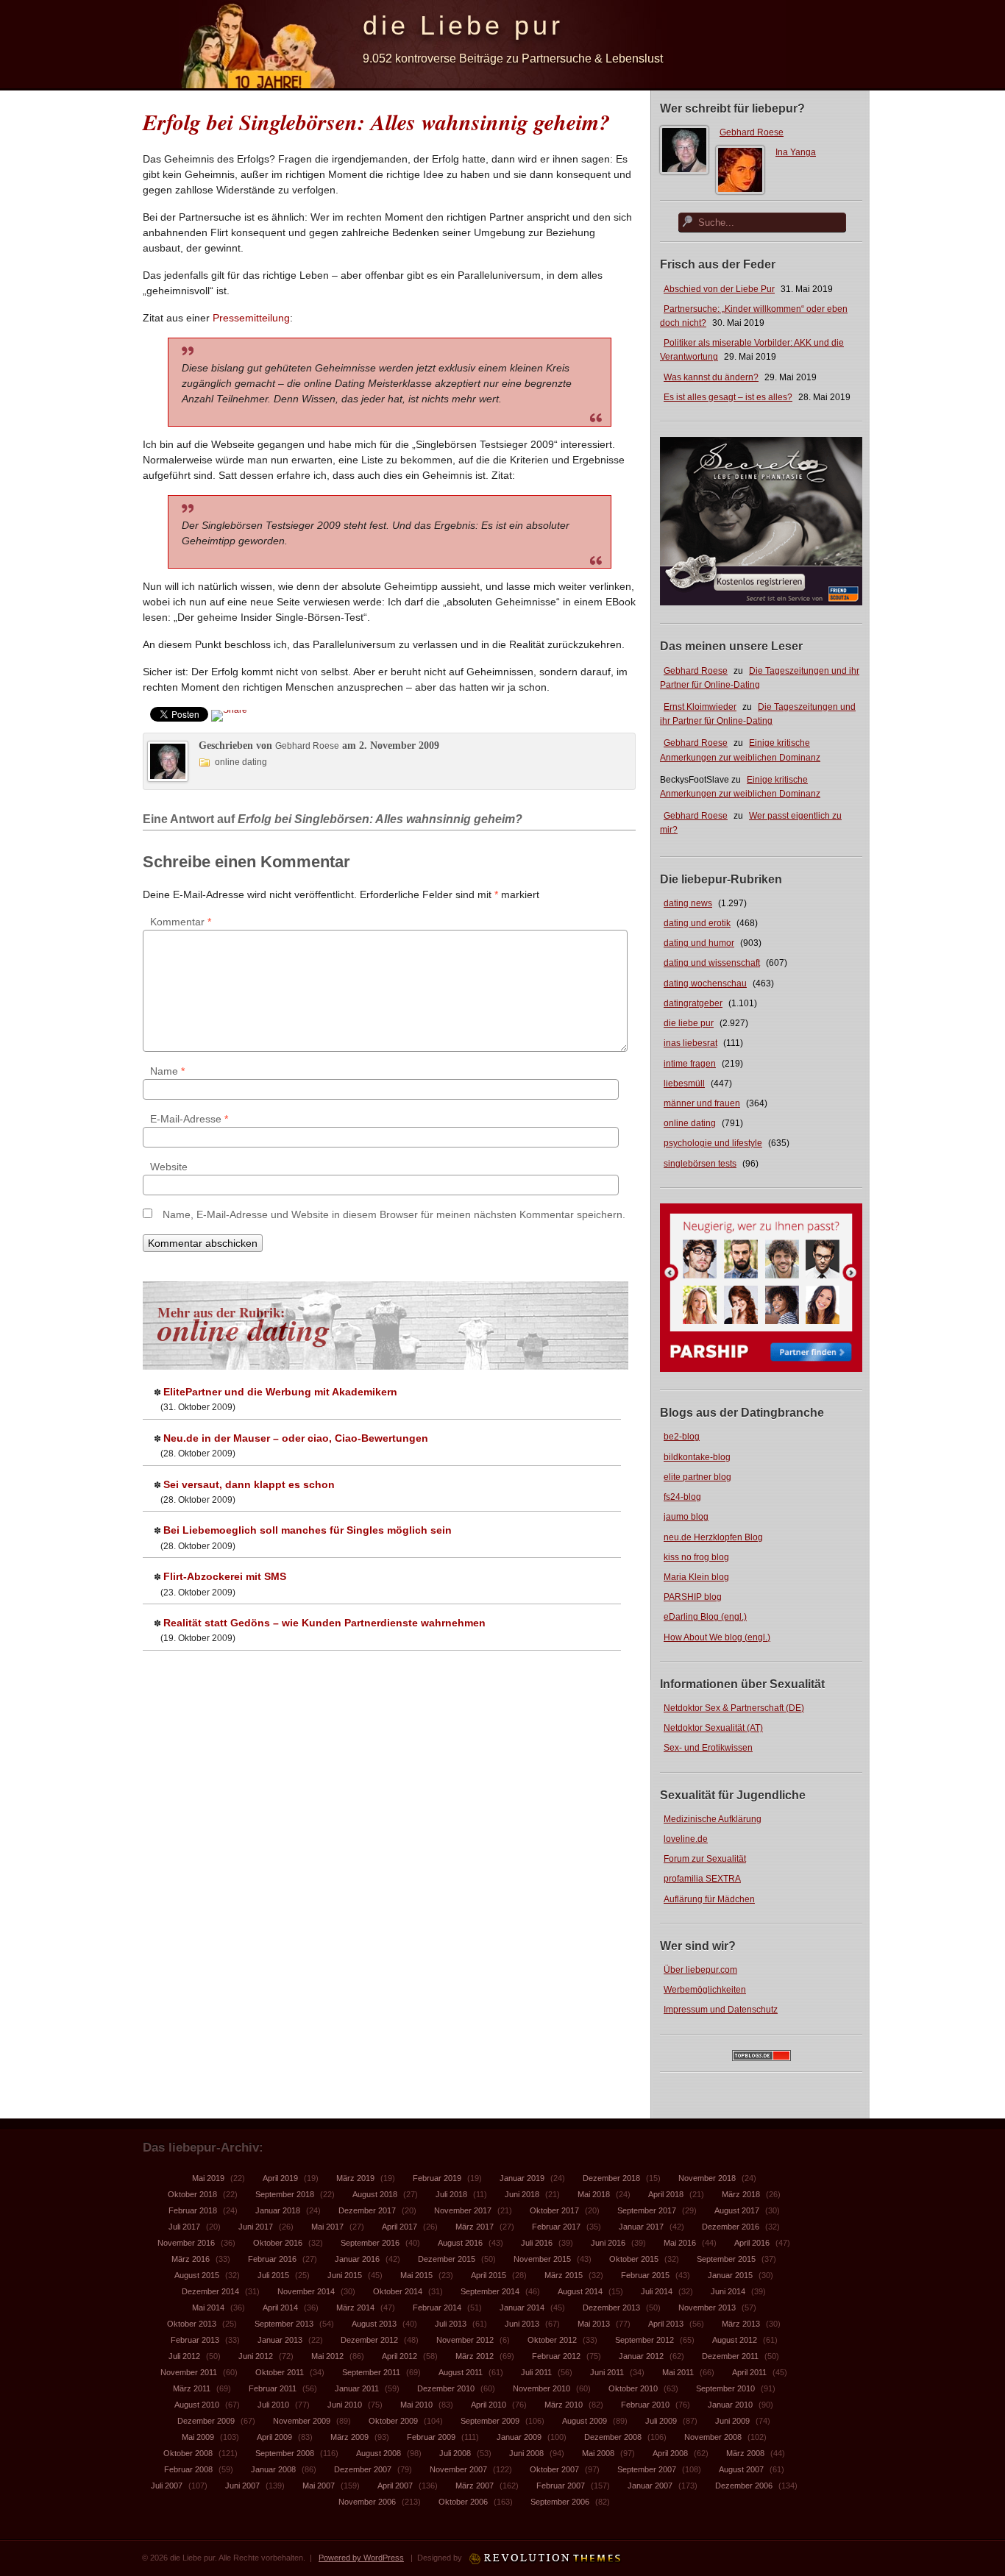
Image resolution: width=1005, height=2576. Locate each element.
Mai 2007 (319, 2486)
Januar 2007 (650, 2486)
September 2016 (370, 2243)
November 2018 (707, 2178)
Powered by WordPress (361, 2558)
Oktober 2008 (188, 2453)
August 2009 (585, 2421)
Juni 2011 (607, 2372)
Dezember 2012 (369, 2340)
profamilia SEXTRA (702, 1879)
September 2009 (490, 2421)
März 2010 (564, 2405)
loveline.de (686, 1839)
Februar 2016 (272, 2259)
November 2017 (463, 2210)
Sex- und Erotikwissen (708, 1748)
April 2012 (399, 2356)
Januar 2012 (641, 2356)
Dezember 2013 (611, 2308)
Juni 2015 (345, 2275)
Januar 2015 (730, 2275)
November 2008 (713, 2437)
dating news (688, 903)
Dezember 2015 (447, 2259)
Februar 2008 (188, 2469)
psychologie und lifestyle (713, 1143)
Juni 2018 (522, 2194)
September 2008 (285, 2453)
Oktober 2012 (552, 2340)
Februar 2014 (437, 2308)
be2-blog (682, 1437)
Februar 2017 (556, 2227)
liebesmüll (684, 1084)
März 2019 (355, 2178)
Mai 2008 (598, 2453)
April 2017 (399, 2227)
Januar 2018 (278, 2210)
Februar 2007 (561, 2486)
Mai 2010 (416, 2405)
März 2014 (355, 2308)
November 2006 (367, 2502)
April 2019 (280, 2178)
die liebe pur (689, 1023)
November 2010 (541, 2388)
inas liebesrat (690, 1043)
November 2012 (465, 2340)
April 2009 (274, 2437)
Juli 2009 (661, 2421)
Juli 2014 (657, 2291)
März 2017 (475, 2227)
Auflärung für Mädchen (709, 1899)
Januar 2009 (519, 2437)
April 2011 (749, 2372)
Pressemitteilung (251, 318)
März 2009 (349, 2437)
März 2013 (741, 2324)
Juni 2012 (256, 2356)
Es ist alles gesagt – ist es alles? (728, 397)
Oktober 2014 (398, 2291)
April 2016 (752, 2243)
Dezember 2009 (206, 2421)
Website (169, 1167)
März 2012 (475, 2356)
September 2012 (644, 2340)
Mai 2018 (594, 2194)
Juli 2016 (537, 2243)
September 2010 (725, 2388)
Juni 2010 (345, 2405)
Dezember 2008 (613, 2437)
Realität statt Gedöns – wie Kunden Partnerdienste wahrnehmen (324, 1623)
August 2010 (197, 2405)
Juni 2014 (728, 2291)
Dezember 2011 (730, 2356)
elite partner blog (697, 1477)
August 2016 (460, 2243)
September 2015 (726, 2259)
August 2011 (461, 2372)
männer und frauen (702, 1103)
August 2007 (741, 2469)
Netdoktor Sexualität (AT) (713, 1728)
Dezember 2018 (611, 2178)
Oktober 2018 (192, 2194)
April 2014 (280, 2308)
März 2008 (745, 2453)
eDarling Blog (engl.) (705, 1617)
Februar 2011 (273, 2388)
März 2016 (191, 2259)
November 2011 (189, 2372)
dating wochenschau (705, 983)
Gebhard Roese (752, 132)
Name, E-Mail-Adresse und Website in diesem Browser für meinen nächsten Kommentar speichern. (394, 1214)
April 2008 (670, 2453)
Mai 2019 (208, 2178)
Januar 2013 (280, 2340)
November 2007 (458, 2469)
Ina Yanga (796, 152)
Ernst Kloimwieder (700, 707)
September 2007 (647, 2469)
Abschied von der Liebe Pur (719, 289)
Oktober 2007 (554, 2469)
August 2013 (374, 2324)
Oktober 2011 (280, 2372)
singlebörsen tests (700, 1164)
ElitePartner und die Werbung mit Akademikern (280, 1392)
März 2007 (475, 2486)
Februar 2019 (437, 2178)
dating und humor (699, 943)
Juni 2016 (608, 2243)
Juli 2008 (455, 2453)
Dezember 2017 (367, 2210)
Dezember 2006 (744, 2486)
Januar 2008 (273, 2469)
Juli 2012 (184, 2356)
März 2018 (741, 2194)
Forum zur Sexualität (705, 1859)
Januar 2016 (357, 2259)
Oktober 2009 (393, 2421)
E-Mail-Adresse (189, 1119)
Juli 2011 (536, 2372)
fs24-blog (682, 1497)
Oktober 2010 (633, 2388)
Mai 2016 (680, 2243)
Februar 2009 (431, 2437)
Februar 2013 (195, 2340)
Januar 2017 (641, 2227)
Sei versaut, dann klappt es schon (249, 1484)
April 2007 (395, 2486)
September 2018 (285, 2194)
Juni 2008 (526, 2453)
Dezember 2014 (210, 2291)
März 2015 (564, 2275)
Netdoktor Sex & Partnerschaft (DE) (734, 1708)
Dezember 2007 (363, 2469)
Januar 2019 (522, 2178)
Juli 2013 (451, 2324)
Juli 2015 (273, 2275)
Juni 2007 (242, 2486)
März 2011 (192, 2388)
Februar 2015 (645, 2275)
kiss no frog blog (696, 1557)
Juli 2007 (167, 2486)
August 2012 (735, 2340)
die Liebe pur (463, 25)
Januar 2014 (522, 2308)
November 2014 (306, 2291)
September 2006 (560, 2502)
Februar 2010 (645, 2405)
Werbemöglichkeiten (705, 1990)
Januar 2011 (357, 2388)
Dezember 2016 (731, 2227)
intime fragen (690, 1064)
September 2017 (647, 2210)
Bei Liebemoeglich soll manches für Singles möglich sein (308, 1530)
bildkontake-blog (697, 1457)
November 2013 (707, 2308)
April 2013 (666, 2324)
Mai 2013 (594, 2324)
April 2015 (489, 2275)
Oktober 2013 (192, 2324)
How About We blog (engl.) (717, 1637)
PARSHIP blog (693, 1597)
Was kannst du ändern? (711, 377)
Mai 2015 (416, 2275)
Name (167, 1071)
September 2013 (284, 2324)
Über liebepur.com (700, 1970)
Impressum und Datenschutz (721, 2010)
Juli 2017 (184, 2227)
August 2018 (375, 2194)
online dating (690, 1123)
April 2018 (666, 2194)
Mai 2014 (208, 2308)
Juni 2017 (256, 2227)
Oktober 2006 (463, 2502)
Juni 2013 (522, 2324)
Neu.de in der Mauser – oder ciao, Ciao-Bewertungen (296, 1438)
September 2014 (490, 2291)
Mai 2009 (198, 2437)
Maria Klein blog (696, 1577)
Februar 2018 (193, 2210)
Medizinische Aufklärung (713, 1819)
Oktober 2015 (634, 2259)
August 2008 (379, 2453)
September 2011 (371, 2372)
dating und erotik (697, 923)
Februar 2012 (556, 2356)
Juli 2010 (273, 2405)
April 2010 (489, 2405)
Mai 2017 (327, 2227)
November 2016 (186, 2243)
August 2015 (197, 2275)
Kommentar (181, 922)
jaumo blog (686, 1517)
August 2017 (737, 2210)
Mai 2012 (327, 2356)
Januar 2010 (730, 2405)
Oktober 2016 (278, 2243)
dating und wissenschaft (712, 963)
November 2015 (542, 2259)
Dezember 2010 (446, 2388)
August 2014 (580, 2291)
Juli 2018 (451, 2194)
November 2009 (302, 2421)
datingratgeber (693, 1003)
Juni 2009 (732, 2421)
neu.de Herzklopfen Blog (713, 1537)
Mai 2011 (678, 2372)
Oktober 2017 (554, 2210)
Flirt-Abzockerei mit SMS (225, 1576)
